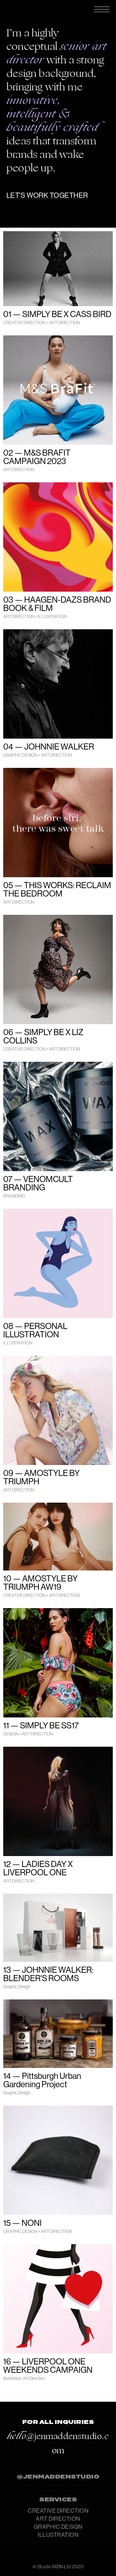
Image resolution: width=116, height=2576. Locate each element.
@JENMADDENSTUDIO (58, 2477)
